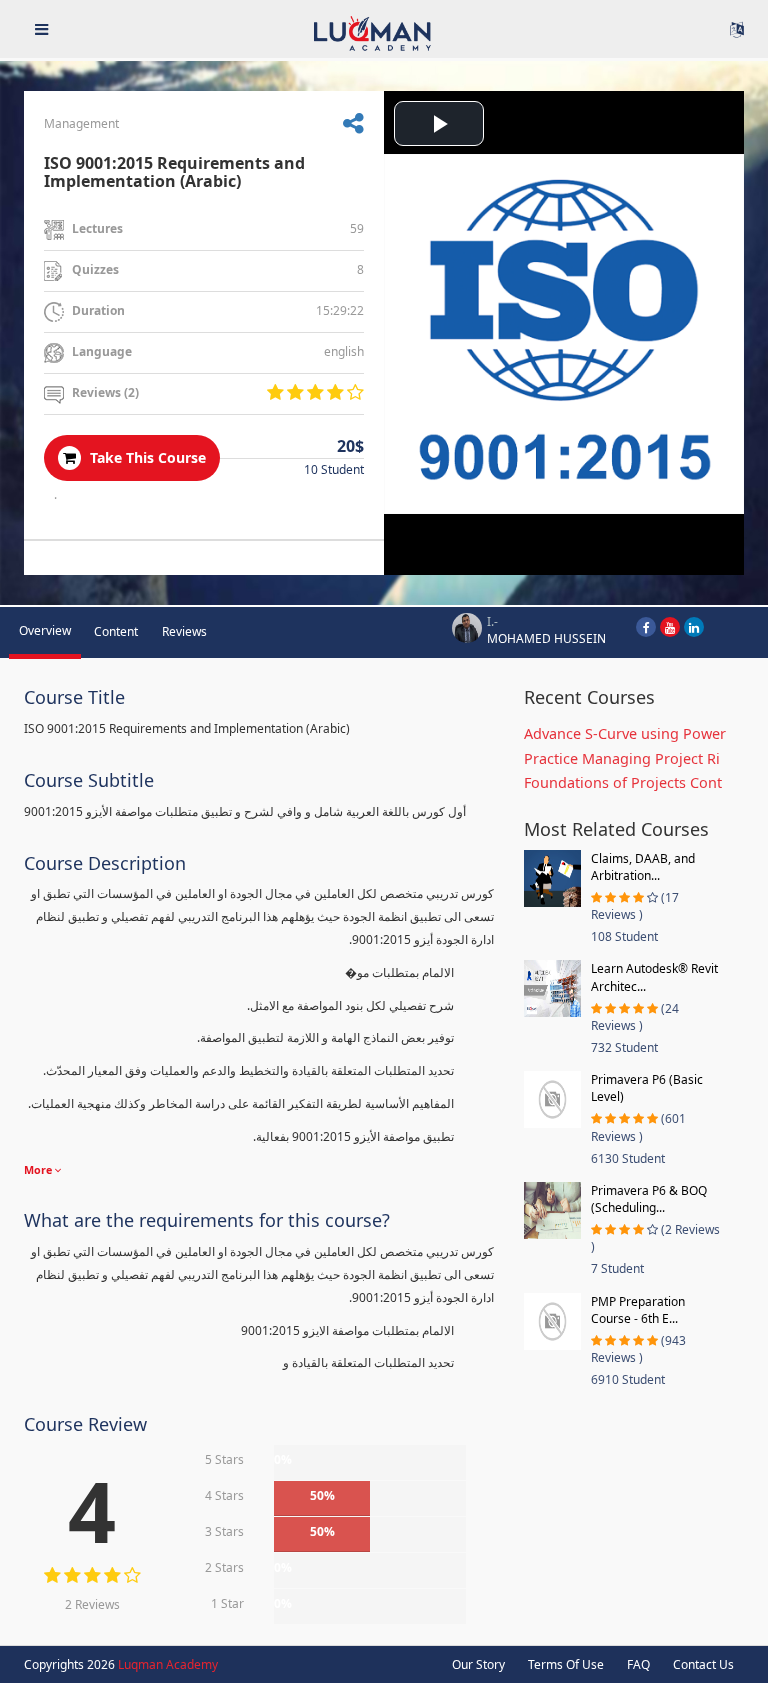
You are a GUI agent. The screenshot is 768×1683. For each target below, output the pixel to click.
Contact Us (703, 1664)
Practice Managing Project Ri (622, 758)
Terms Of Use (566, 1664)
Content (116, 631)
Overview (45, 630)
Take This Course (146, 457)
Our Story (478, 1664)
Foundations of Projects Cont (623, 782)
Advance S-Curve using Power (625, 733)
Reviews (184, 631)
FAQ (638, 1664)
